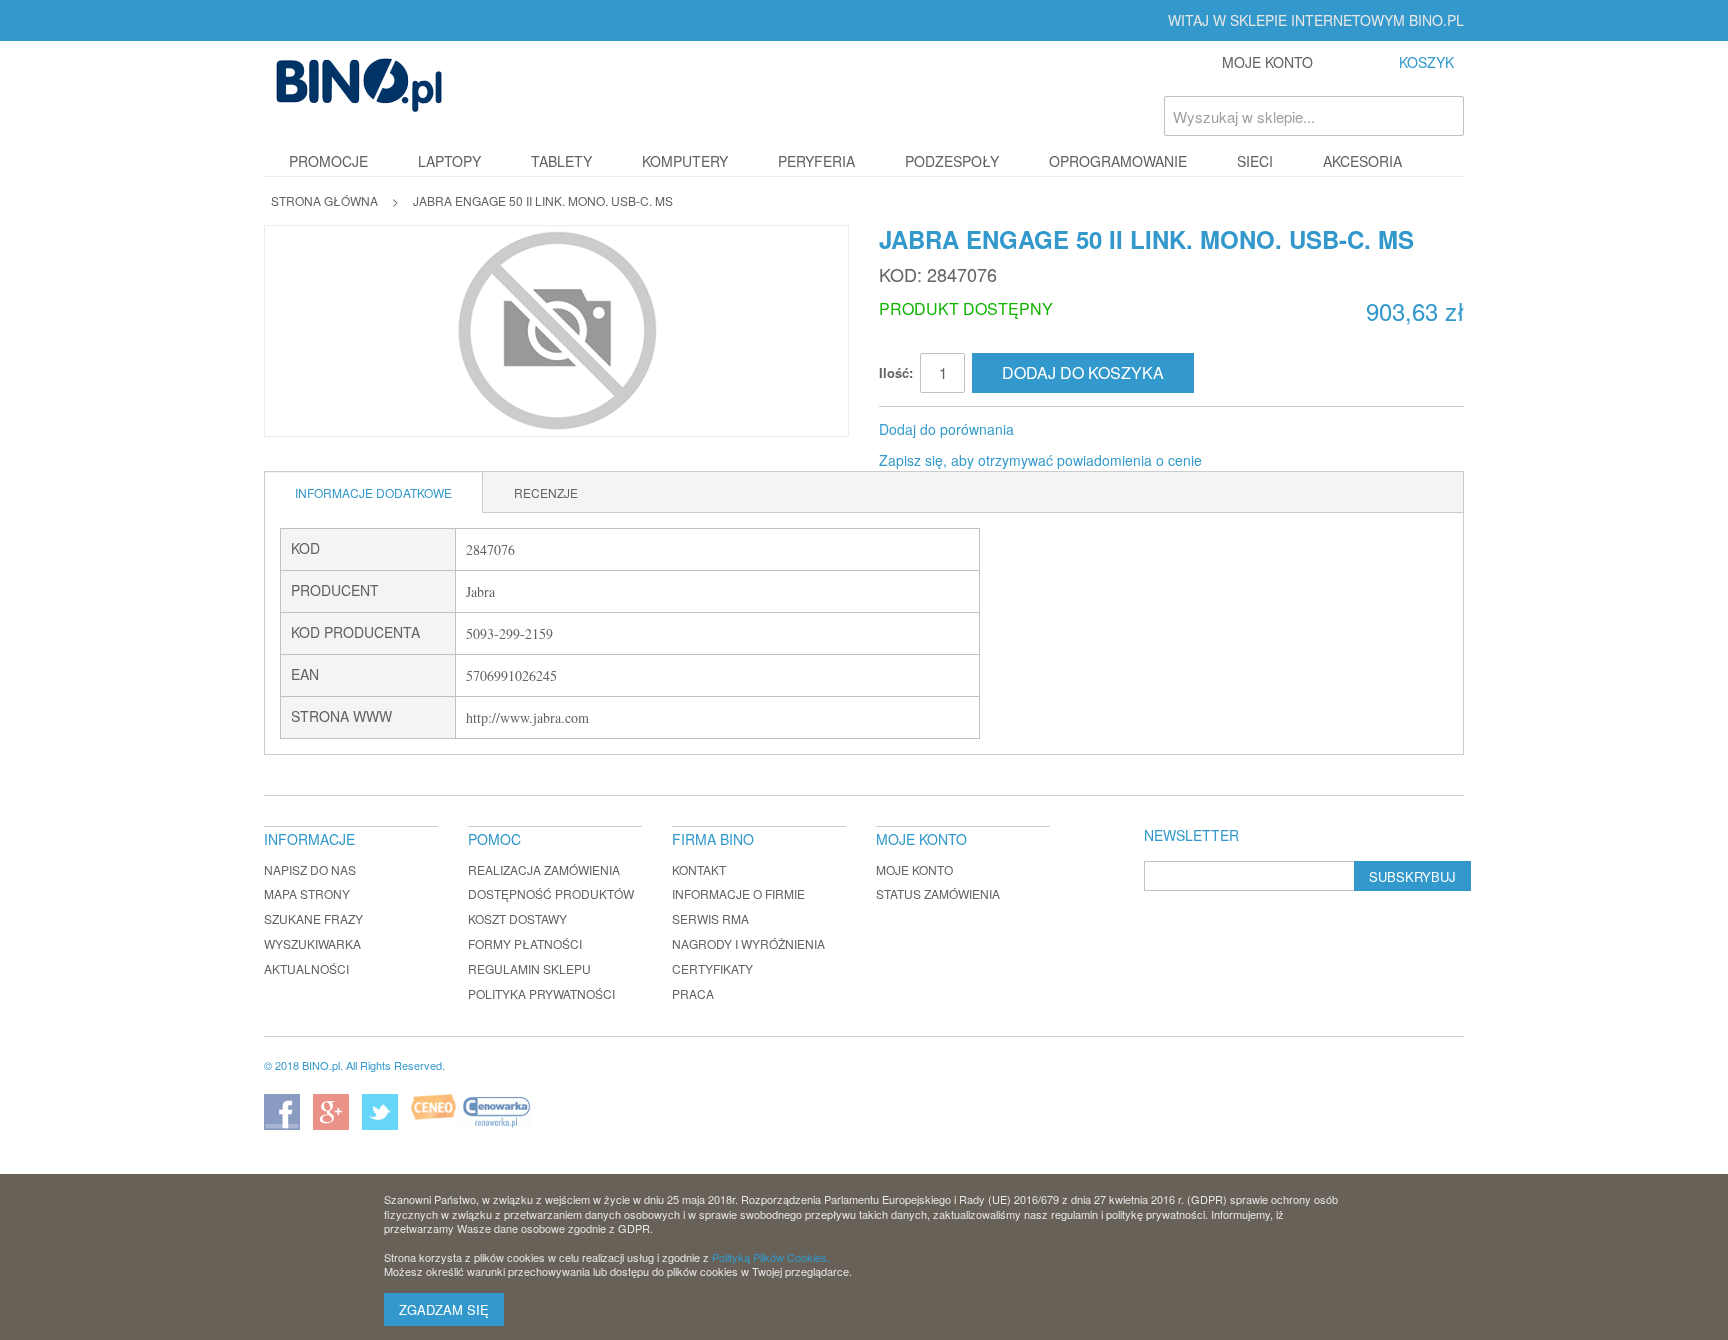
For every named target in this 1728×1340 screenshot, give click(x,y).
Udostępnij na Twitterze (1096, 430)
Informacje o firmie (738, 893)
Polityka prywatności (541, 993)
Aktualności (306, 968)
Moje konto (914, 869)
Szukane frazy (313, 918)
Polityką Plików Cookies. (771, 1257)
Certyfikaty (712, 968)
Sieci (1255, 161)
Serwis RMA (710, 918)
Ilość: (896, 372)
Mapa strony (307, 893)
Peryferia (816, 161)
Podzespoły (952, 161)
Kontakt (699, 869)
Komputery (685, 161)
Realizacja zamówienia (544, 869)
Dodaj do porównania (946, 429)
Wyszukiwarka (312, 943)
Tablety (561, 161)
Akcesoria (1362, 161)
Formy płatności (525, 943)
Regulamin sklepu (529, 968)
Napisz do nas (310, 869)
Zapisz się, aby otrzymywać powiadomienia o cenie (1040, 460)
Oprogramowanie (1118, 161)
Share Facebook (1056, 430)
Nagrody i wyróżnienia (748, 943)
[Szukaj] (1444, 116)
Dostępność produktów (551, 893)
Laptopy (449, 161)
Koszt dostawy (517, 918)
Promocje (328, 161)
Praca (693, 993)
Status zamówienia (938, 893)
